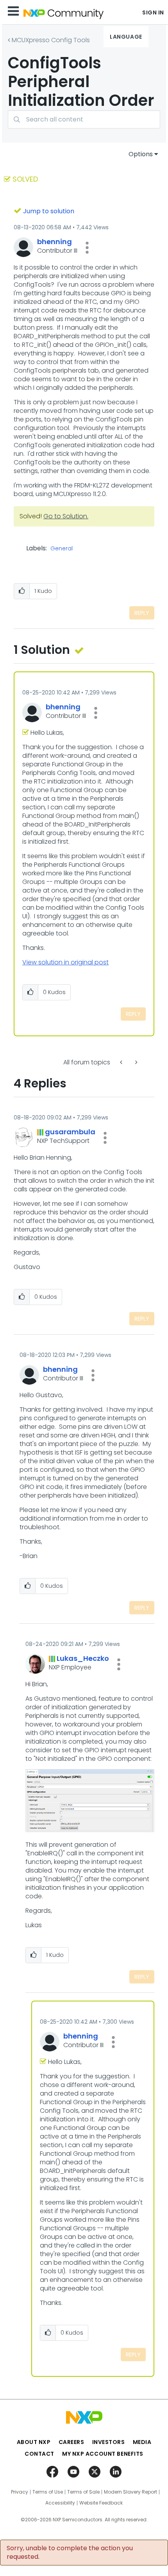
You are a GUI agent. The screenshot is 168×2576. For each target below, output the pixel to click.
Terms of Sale (83, 2492)
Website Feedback (101, 2503)
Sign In (153, 12)
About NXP (34, 2442)
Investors (109, 2442)
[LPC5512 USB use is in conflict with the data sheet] (122, 1062)
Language (126, 37)
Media (142, 2442)
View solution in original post (65, 962)
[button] (87, 248)
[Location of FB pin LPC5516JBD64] (136, 1062)
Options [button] (141, 154)
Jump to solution (49, 211)
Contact (39, 2454)
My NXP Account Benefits (103, 2454)
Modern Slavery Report (130, 2492)
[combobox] (84, 119)
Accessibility (60, 2503)
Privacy (20, 2492)
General (62, 549)
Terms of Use (48, 2492)
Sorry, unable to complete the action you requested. (70, 2553)
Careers (71, 2442)
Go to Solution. (66, 516)
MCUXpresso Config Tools (51, 40)
